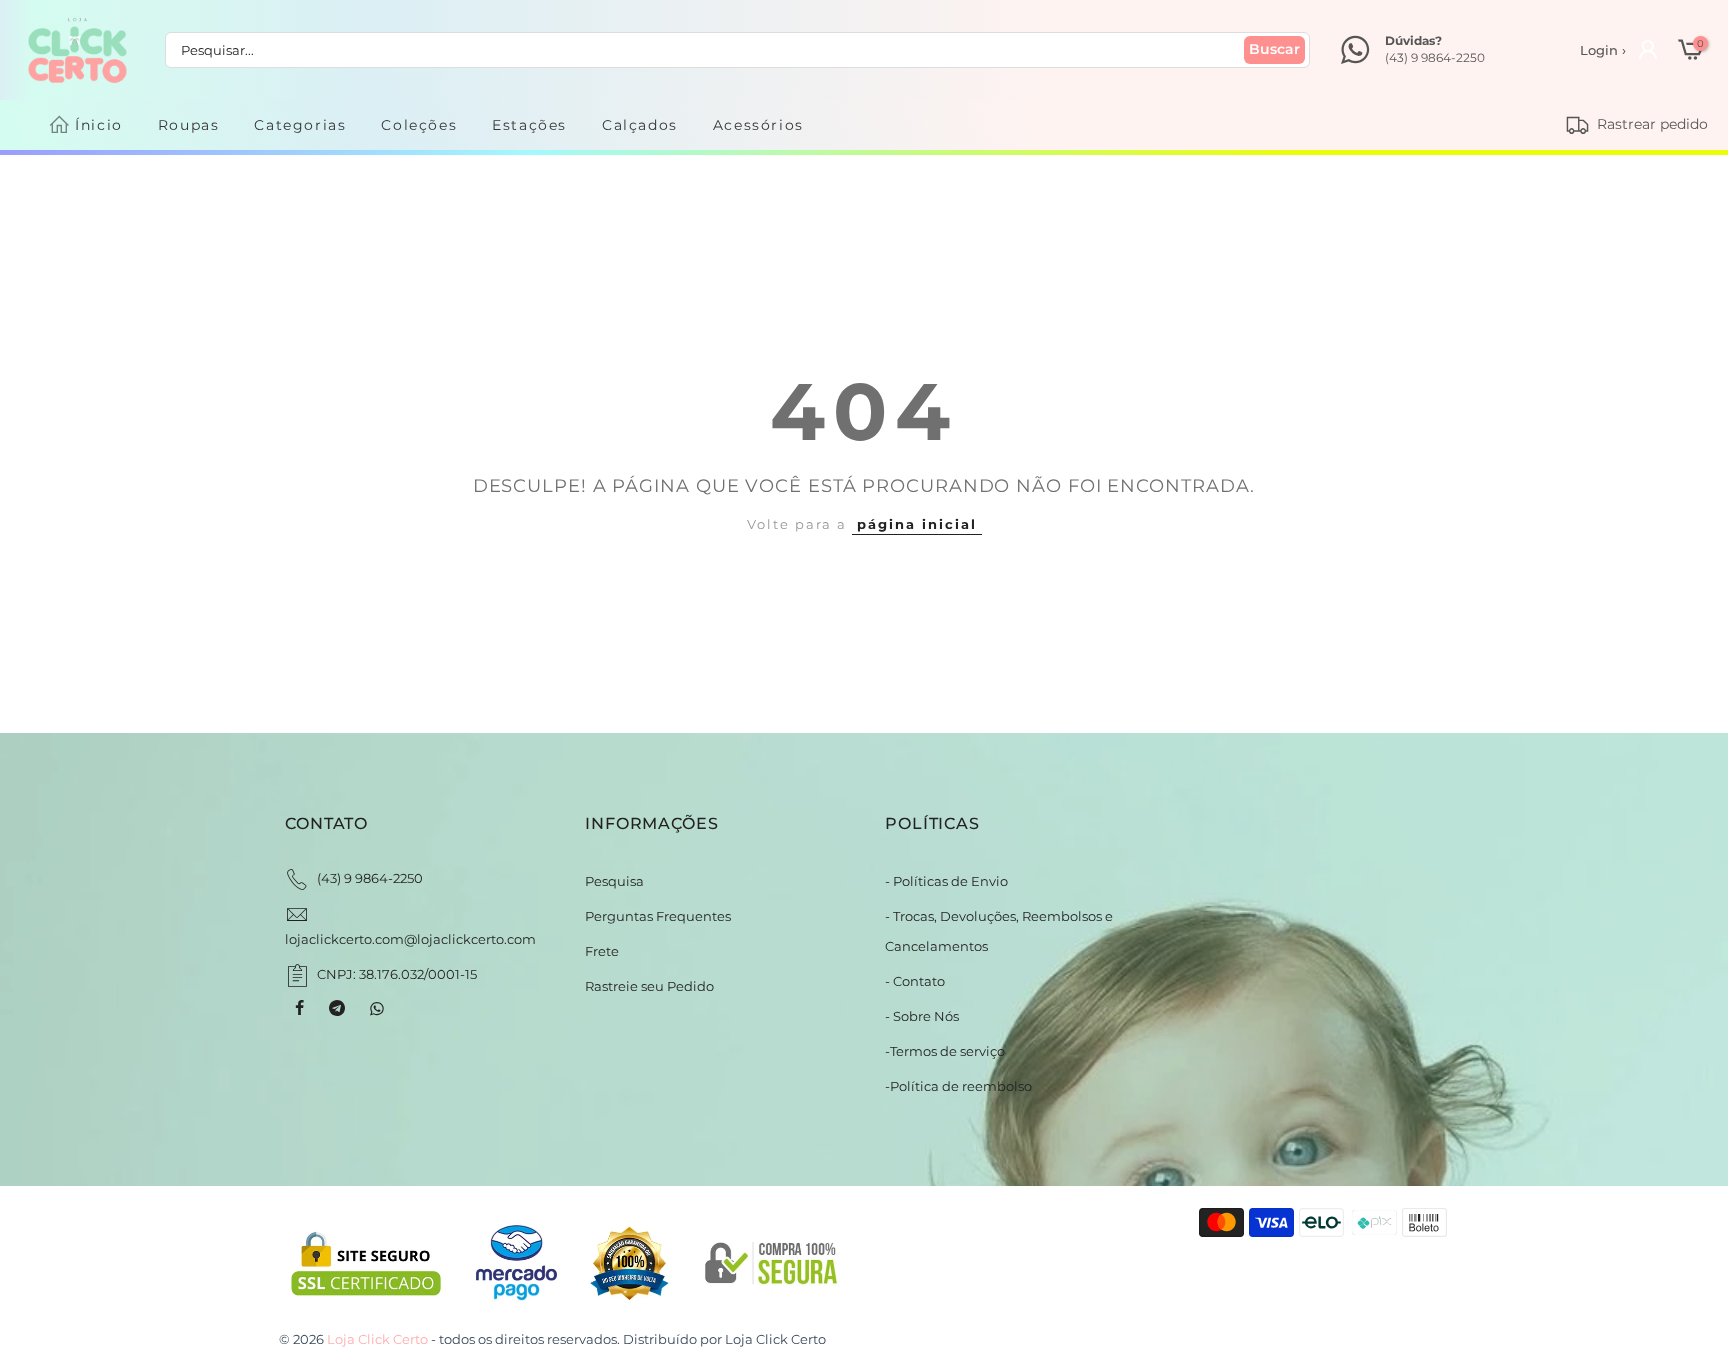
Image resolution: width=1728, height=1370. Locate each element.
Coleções (419, 125)
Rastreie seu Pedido (649, 986)
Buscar (1274, 49)
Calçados (640, 125)
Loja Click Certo (775, 1339)
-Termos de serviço (945, 1051)
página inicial (917, 524)
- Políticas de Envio (946, 881)
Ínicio (99, 125)
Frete (602, 951)
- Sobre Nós (922, 1016)
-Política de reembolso (958, 1086)
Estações (529, 125)
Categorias (300, 125)
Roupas (189, 125)
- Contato (915, 981)
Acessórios (758, 125)
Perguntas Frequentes (658, 916)
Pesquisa (614, 881)
